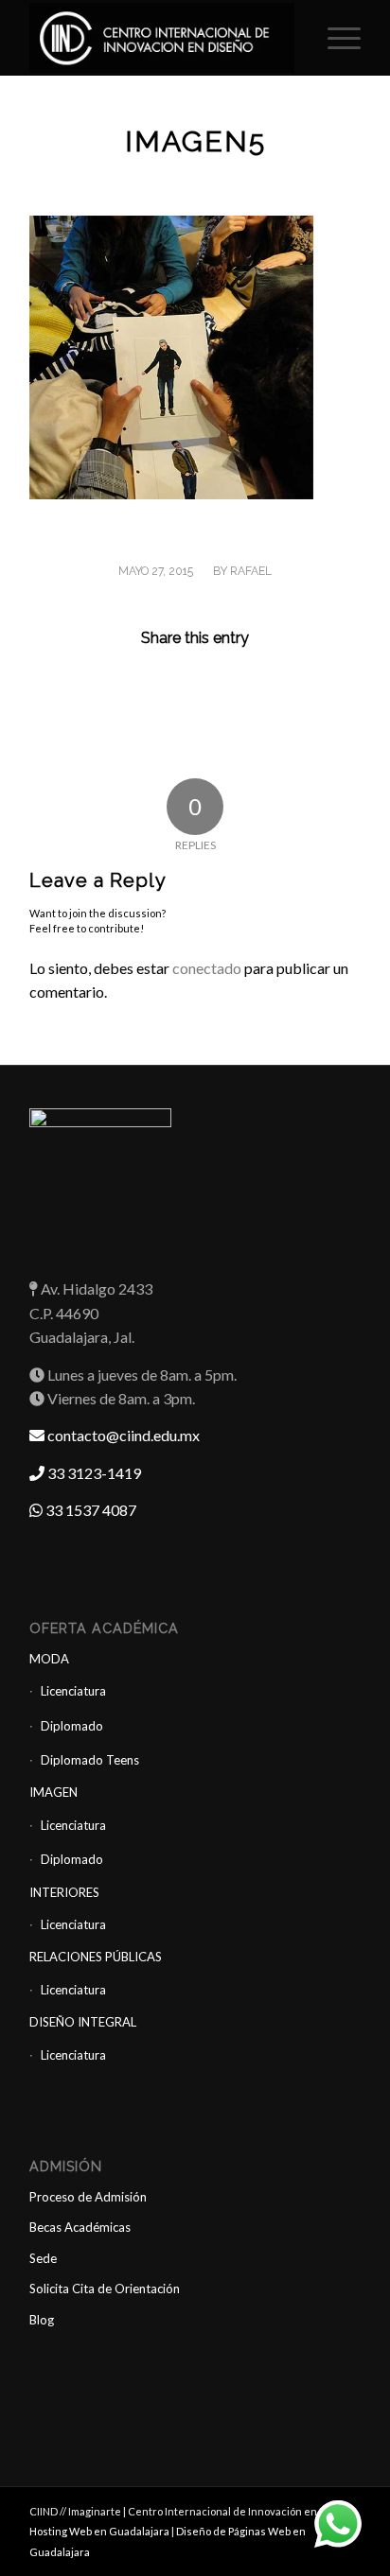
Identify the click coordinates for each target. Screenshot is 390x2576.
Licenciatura (73, 1691)
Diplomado (72, 1726)
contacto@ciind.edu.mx (122, 1435)
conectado (207, 968)
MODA (49, 1659)
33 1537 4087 (89, 1510)
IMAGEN (53, 1792)
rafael (251, 571)
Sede (43, 2258)
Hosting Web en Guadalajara (100, 2531)
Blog (42, 2320)
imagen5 (195, 141)
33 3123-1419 (93, 1473)
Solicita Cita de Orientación (105, 2289)
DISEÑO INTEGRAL (83, 2022)
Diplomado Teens (90, 1760)
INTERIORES (64, 1892)
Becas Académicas (80, 2227)
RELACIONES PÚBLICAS (96, 1957)
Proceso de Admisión (88, 2197)
